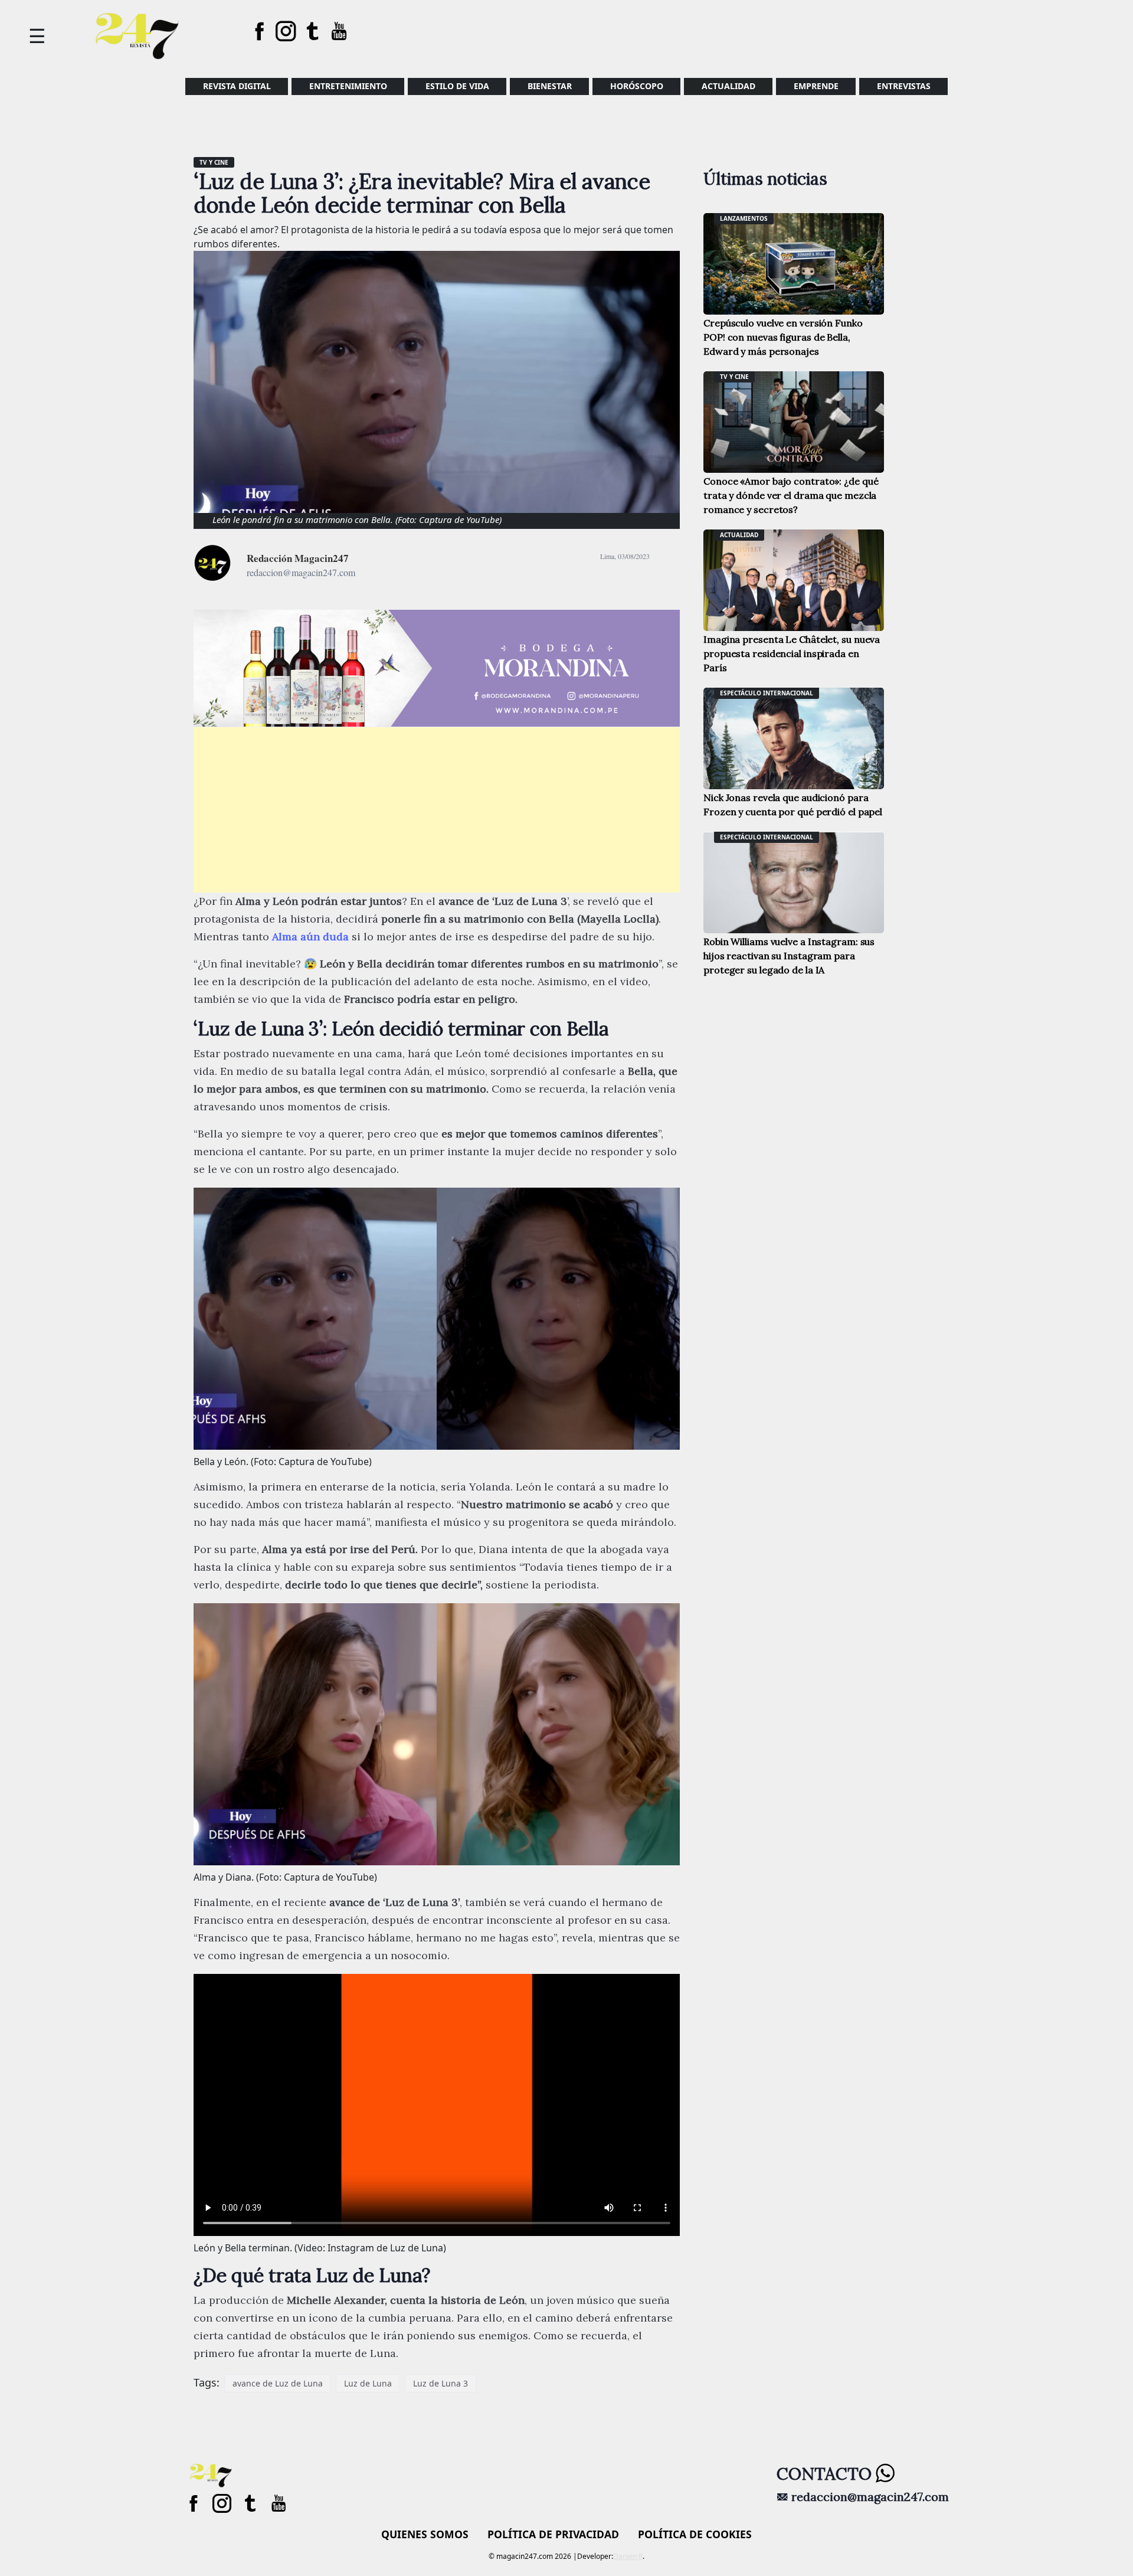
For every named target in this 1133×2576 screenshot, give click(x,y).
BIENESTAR (550, 86)
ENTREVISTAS (904, 86)
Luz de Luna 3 (441, 2383)
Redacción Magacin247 (298, 558)
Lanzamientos (744, 218)
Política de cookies (695, 2534)
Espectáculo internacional (767, 693)
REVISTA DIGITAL (237, 86)
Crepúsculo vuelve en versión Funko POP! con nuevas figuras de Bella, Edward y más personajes (783, 337)
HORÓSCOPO (637, 86)
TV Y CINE (214, 162)
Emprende (816, 86)
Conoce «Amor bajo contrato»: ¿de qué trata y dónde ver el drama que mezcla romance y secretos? (791, 495)
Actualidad (728, 86)
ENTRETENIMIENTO (348, 86)
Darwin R (628, 2556)
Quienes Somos (425, 2534)
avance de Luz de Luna (278, 2383)
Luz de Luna (368, 2383)
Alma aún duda (310, 936)
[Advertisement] (437, 810)
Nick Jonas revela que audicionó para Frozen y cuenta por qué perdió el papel (793, 805)
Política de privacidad (553, 2534)
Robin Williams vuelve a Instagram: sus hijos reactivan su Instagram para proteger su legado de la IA (789, 956)
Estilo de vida (457, 86)
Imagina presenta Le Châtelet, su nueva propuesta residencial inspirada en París (792, 653)
